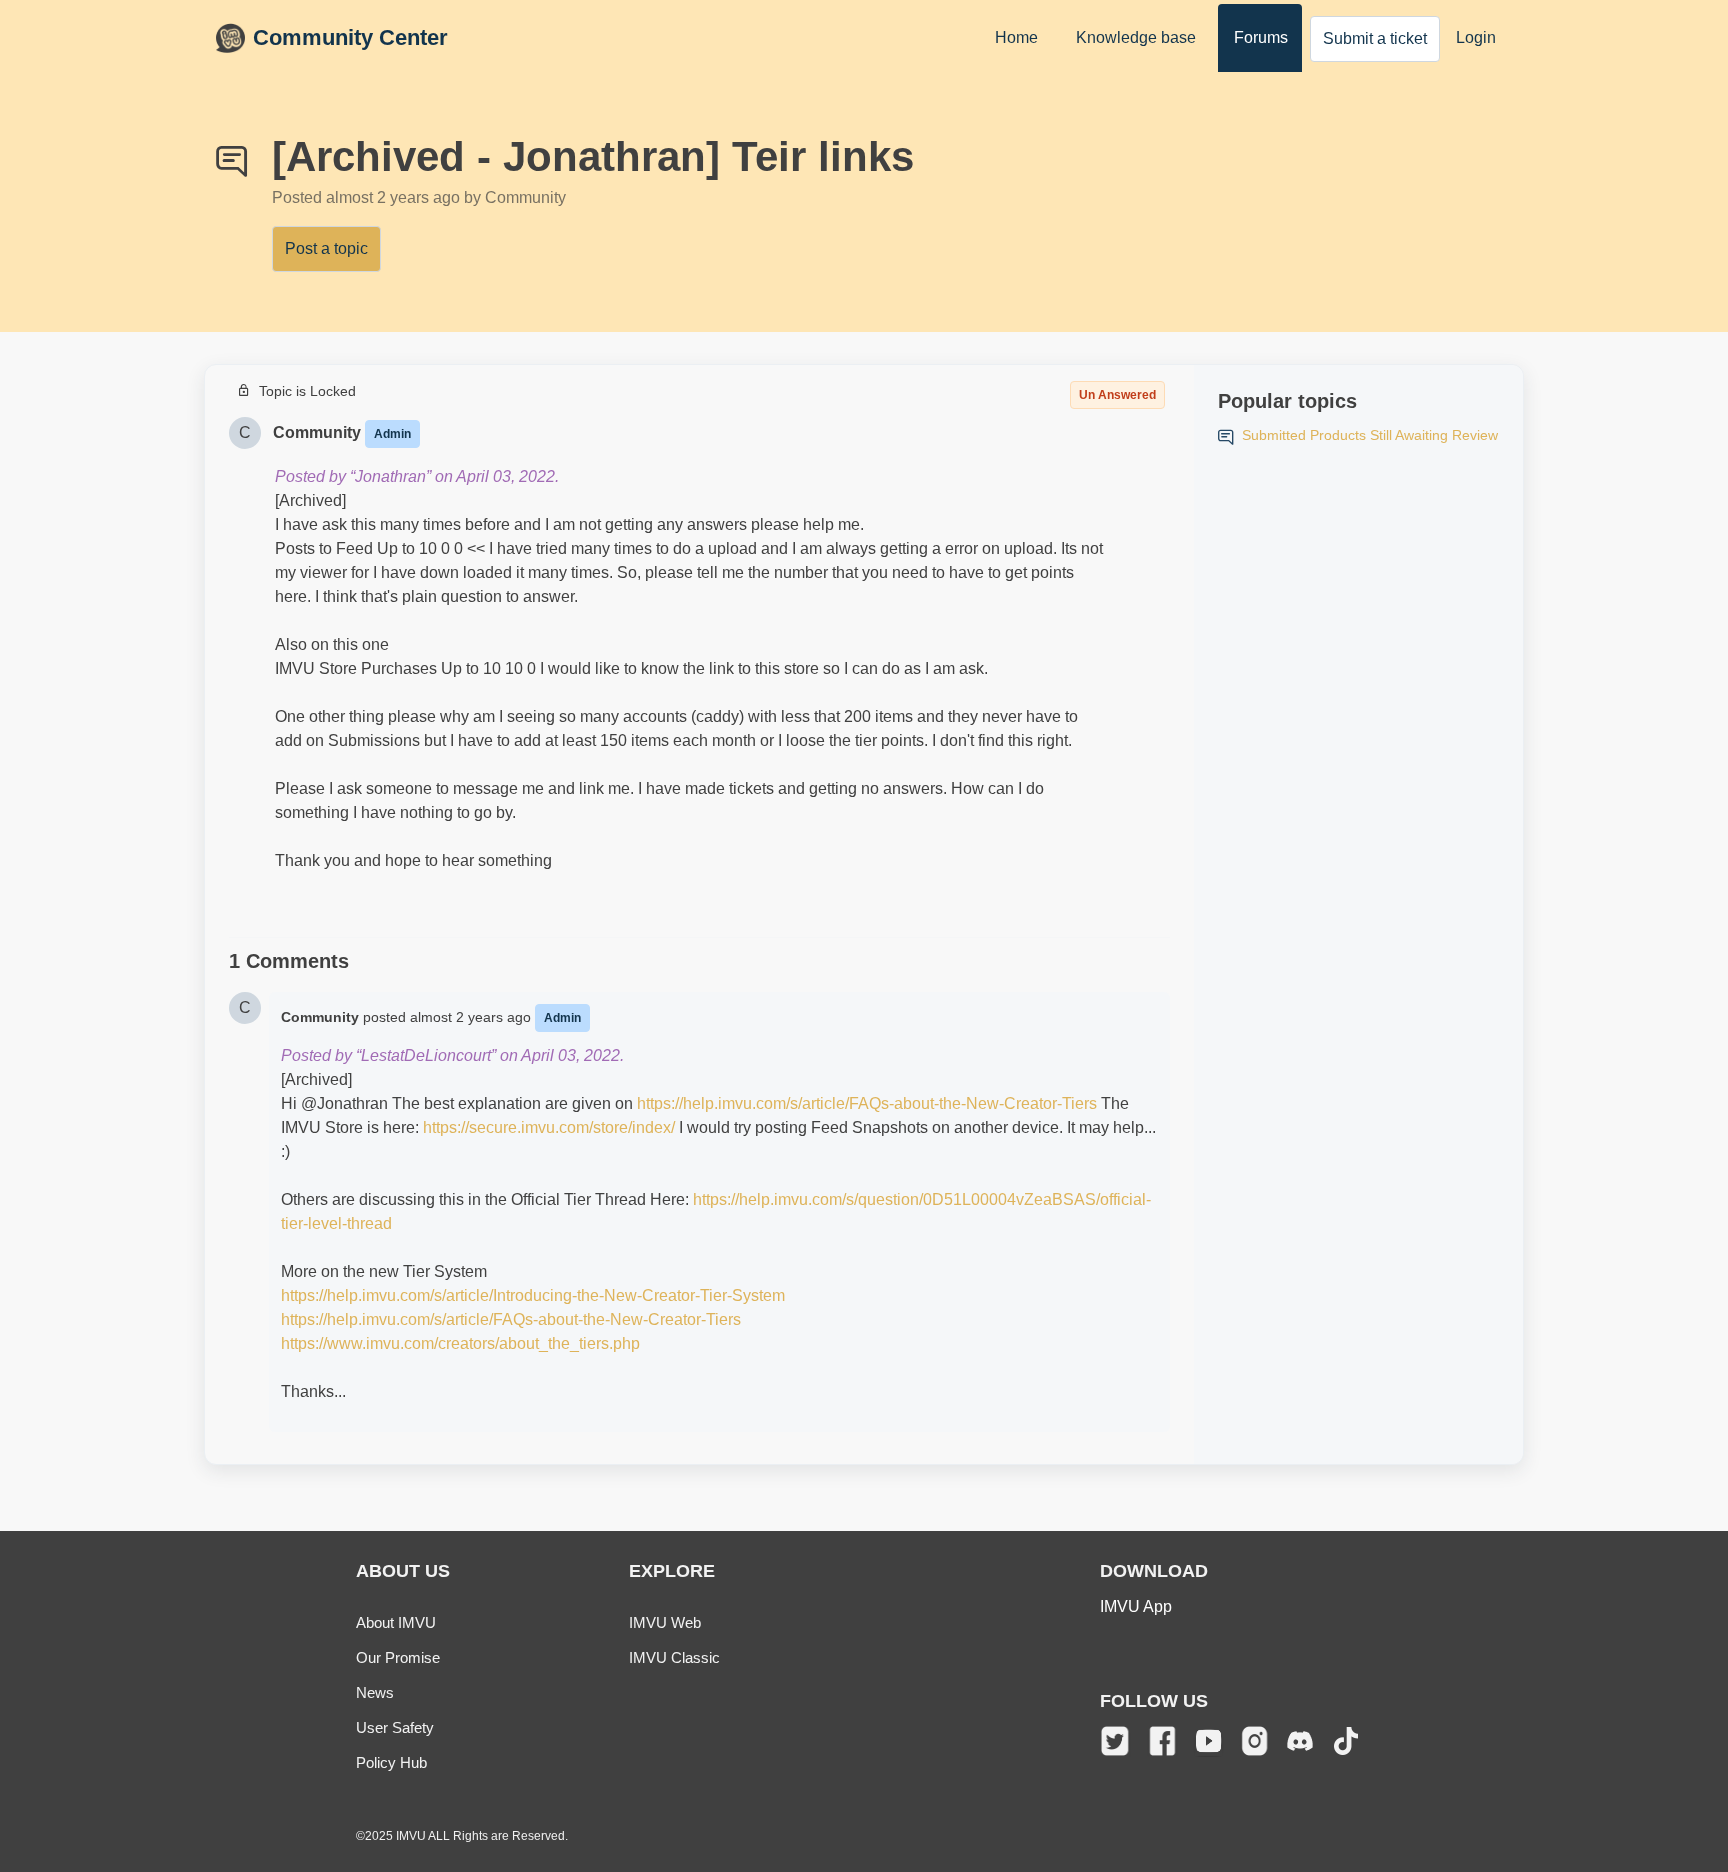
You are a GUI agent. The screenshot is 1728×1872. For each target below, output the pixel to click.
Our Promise (398, 1657)
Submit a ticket (1375, 38)
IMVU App (1136, 1606)
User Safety (395, 1727)
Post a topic (326, 248)
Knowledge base (1136, 37)
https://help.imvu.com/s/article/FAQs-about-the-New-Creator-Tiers (867, 1103)
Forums (1261, 37)
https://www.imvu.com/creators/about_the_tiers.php (460, 1343)
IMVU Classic (674, 1657)
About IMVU (396, 1622)
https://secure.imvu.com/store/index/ (549, 1127)
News (375, 1692)
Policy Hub (391, 1762)
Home (1016, 37)
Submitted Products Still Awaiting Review (1370, 435)
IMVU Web (665, 1622)
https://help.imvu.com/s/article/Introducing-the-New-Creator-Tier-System (533, 1295)
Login (1476, 37)
